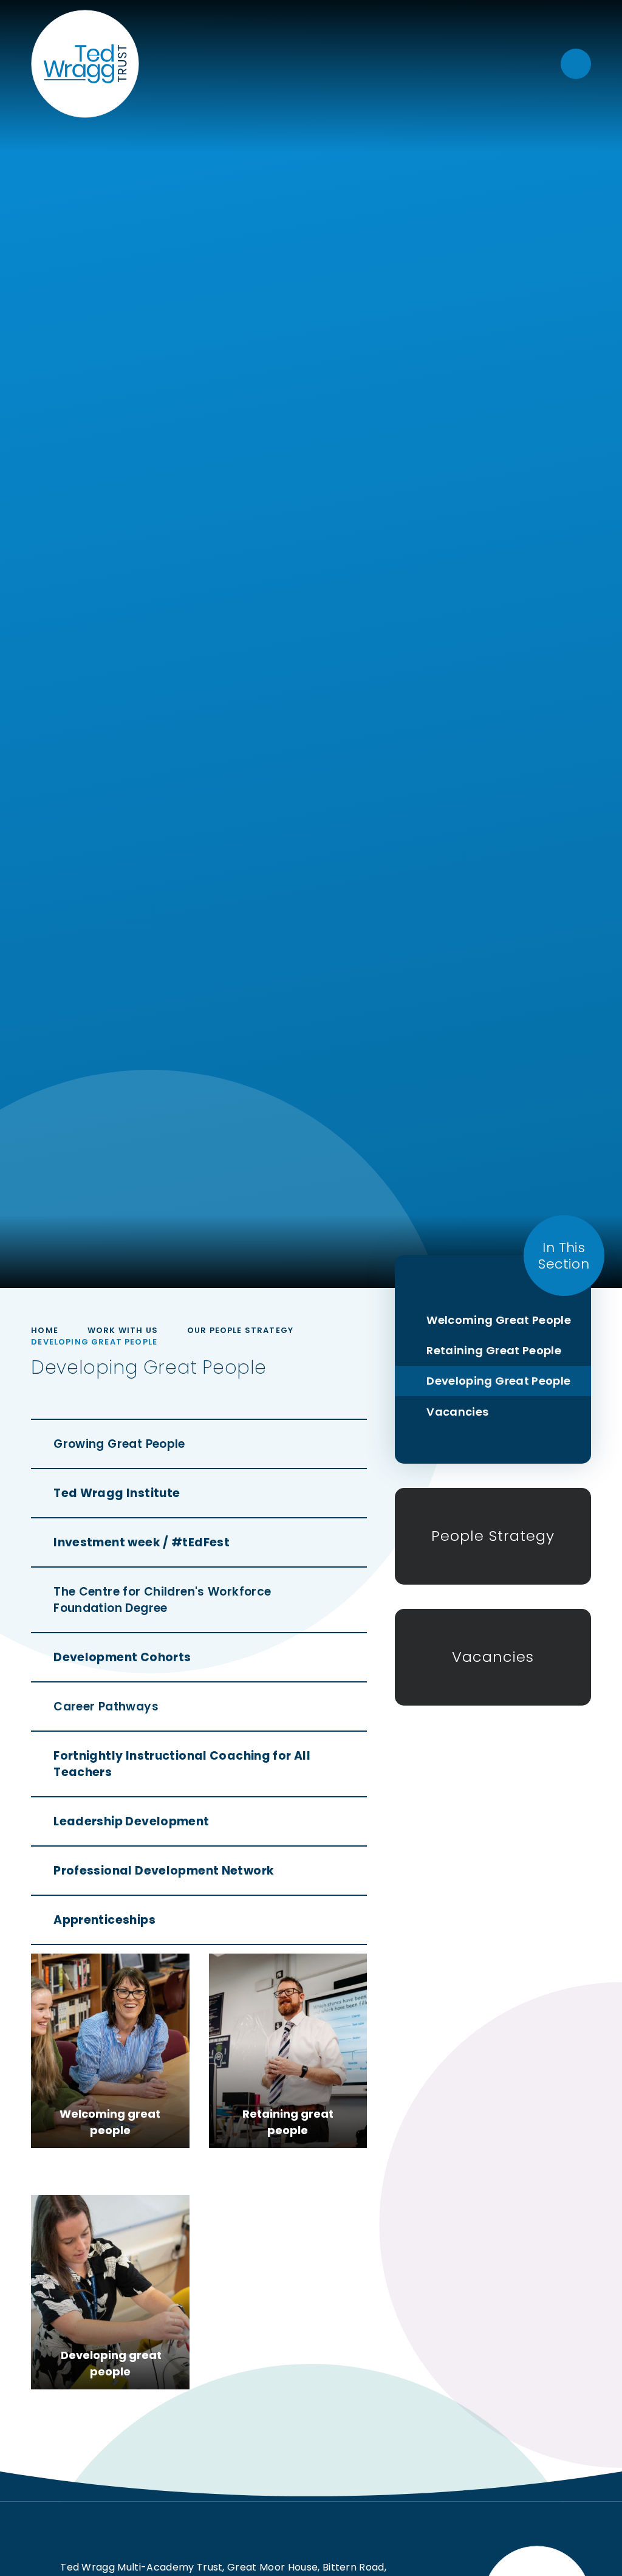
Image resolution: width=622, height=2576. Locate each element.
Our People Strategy (240, 1330)
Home (45, 1330)
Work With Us (123, 1330)
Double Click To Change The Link (110, 2051)
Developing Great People (94, 1342)
